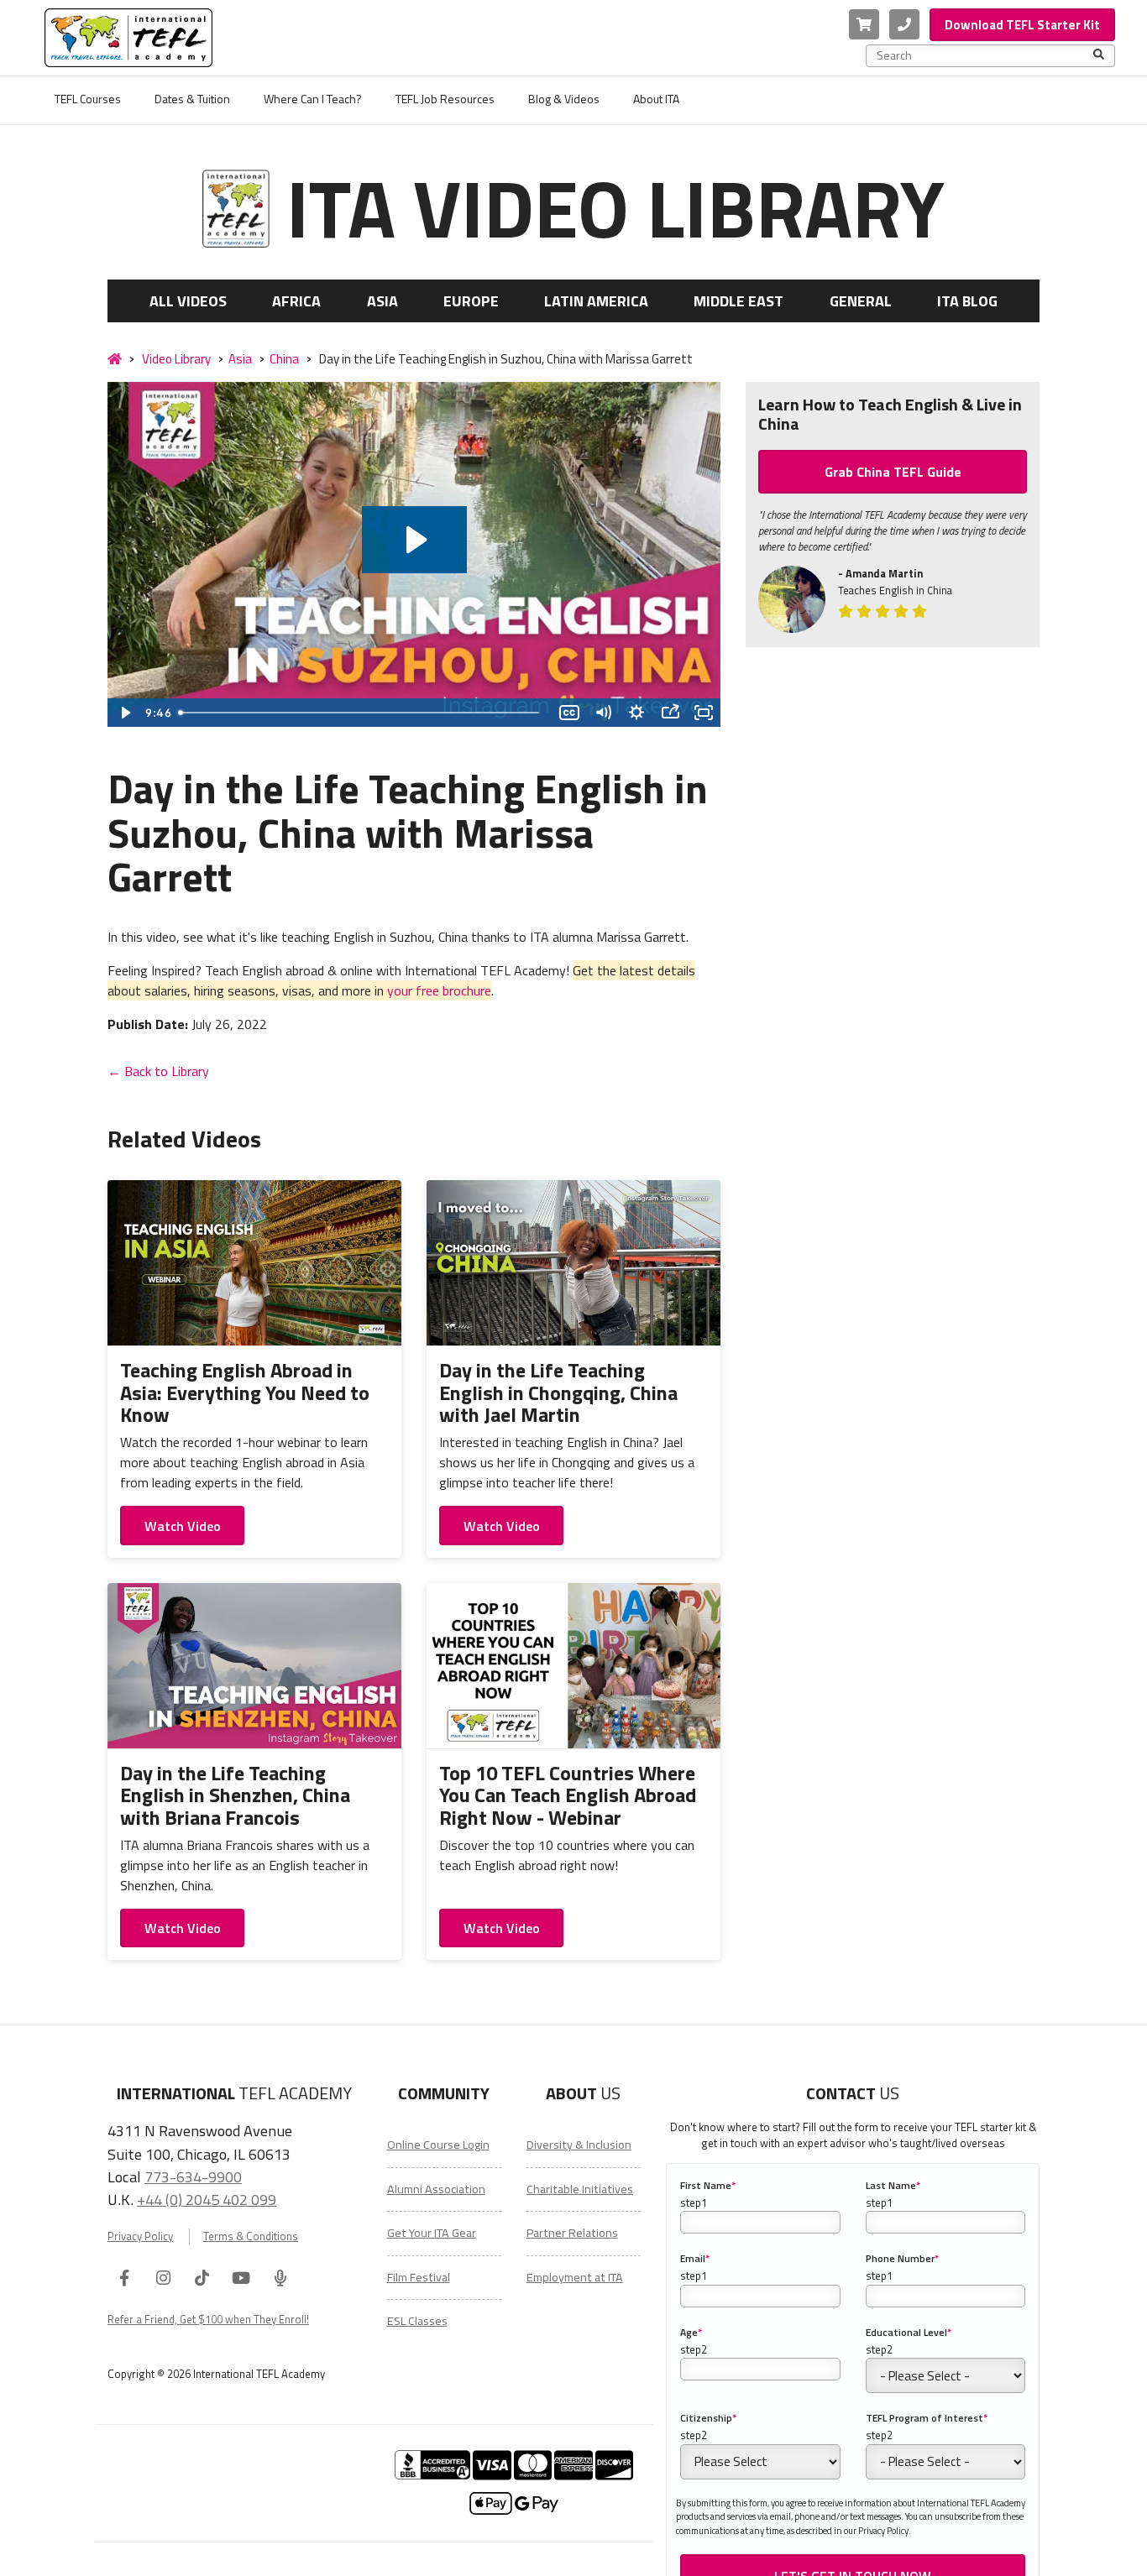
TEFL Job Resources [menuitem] (445, 99)
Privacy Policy (140, 2236)
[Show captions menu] (569, 713)
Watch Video (183, 1526)
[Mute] (603, 713)
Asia (382, 301)
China (284, 359)
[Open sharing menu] (670, 713)
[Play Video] (124, 713)
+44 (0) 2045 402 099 (207, 2199)
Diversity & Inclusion (579, 2145)
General (861, 301)
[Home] (115, 359)
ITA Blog (967, 301)
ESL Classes (417, 2321)
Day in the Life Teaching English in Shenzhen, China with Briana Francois (235, 1795)
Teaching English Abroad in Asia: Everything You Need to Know (245, 1392)
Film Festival (419, 2277)
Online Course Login (438, 2145)
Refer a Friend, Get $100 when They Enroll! (208, 2319)
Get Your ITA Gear (432, 2233)
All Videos (188, 301)
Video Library (176, 359)
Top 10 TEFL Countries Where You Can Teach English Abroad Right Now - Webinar (568, 1795)
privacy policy (827, 2551)
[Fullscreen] (704, 713)
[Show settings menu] (636, 713)
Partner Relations (572, 2233)
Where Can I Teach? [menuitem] (313, 99)
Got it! (950, 2551)
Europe (471, 301)
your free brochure (439, 990)
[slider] (362, 713)
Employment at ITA (575, 2277)
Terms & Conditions (251, 2236)
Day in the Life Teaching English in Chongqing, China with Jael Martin (558, 1392)
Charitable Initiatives (580, 2189)
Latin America (596, 301)
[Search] (1099, 55)
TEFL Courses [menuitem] (88, 99)
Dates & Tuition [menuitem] (192, 99)
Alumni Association (436, 2189)
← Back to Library (158, 1071)
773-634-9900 (193, 2176)
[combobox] (985, 55)
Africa (296, 301)
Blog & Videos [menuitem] (564, 99)
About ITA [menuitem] (656, 99)
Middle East (738, 301)
